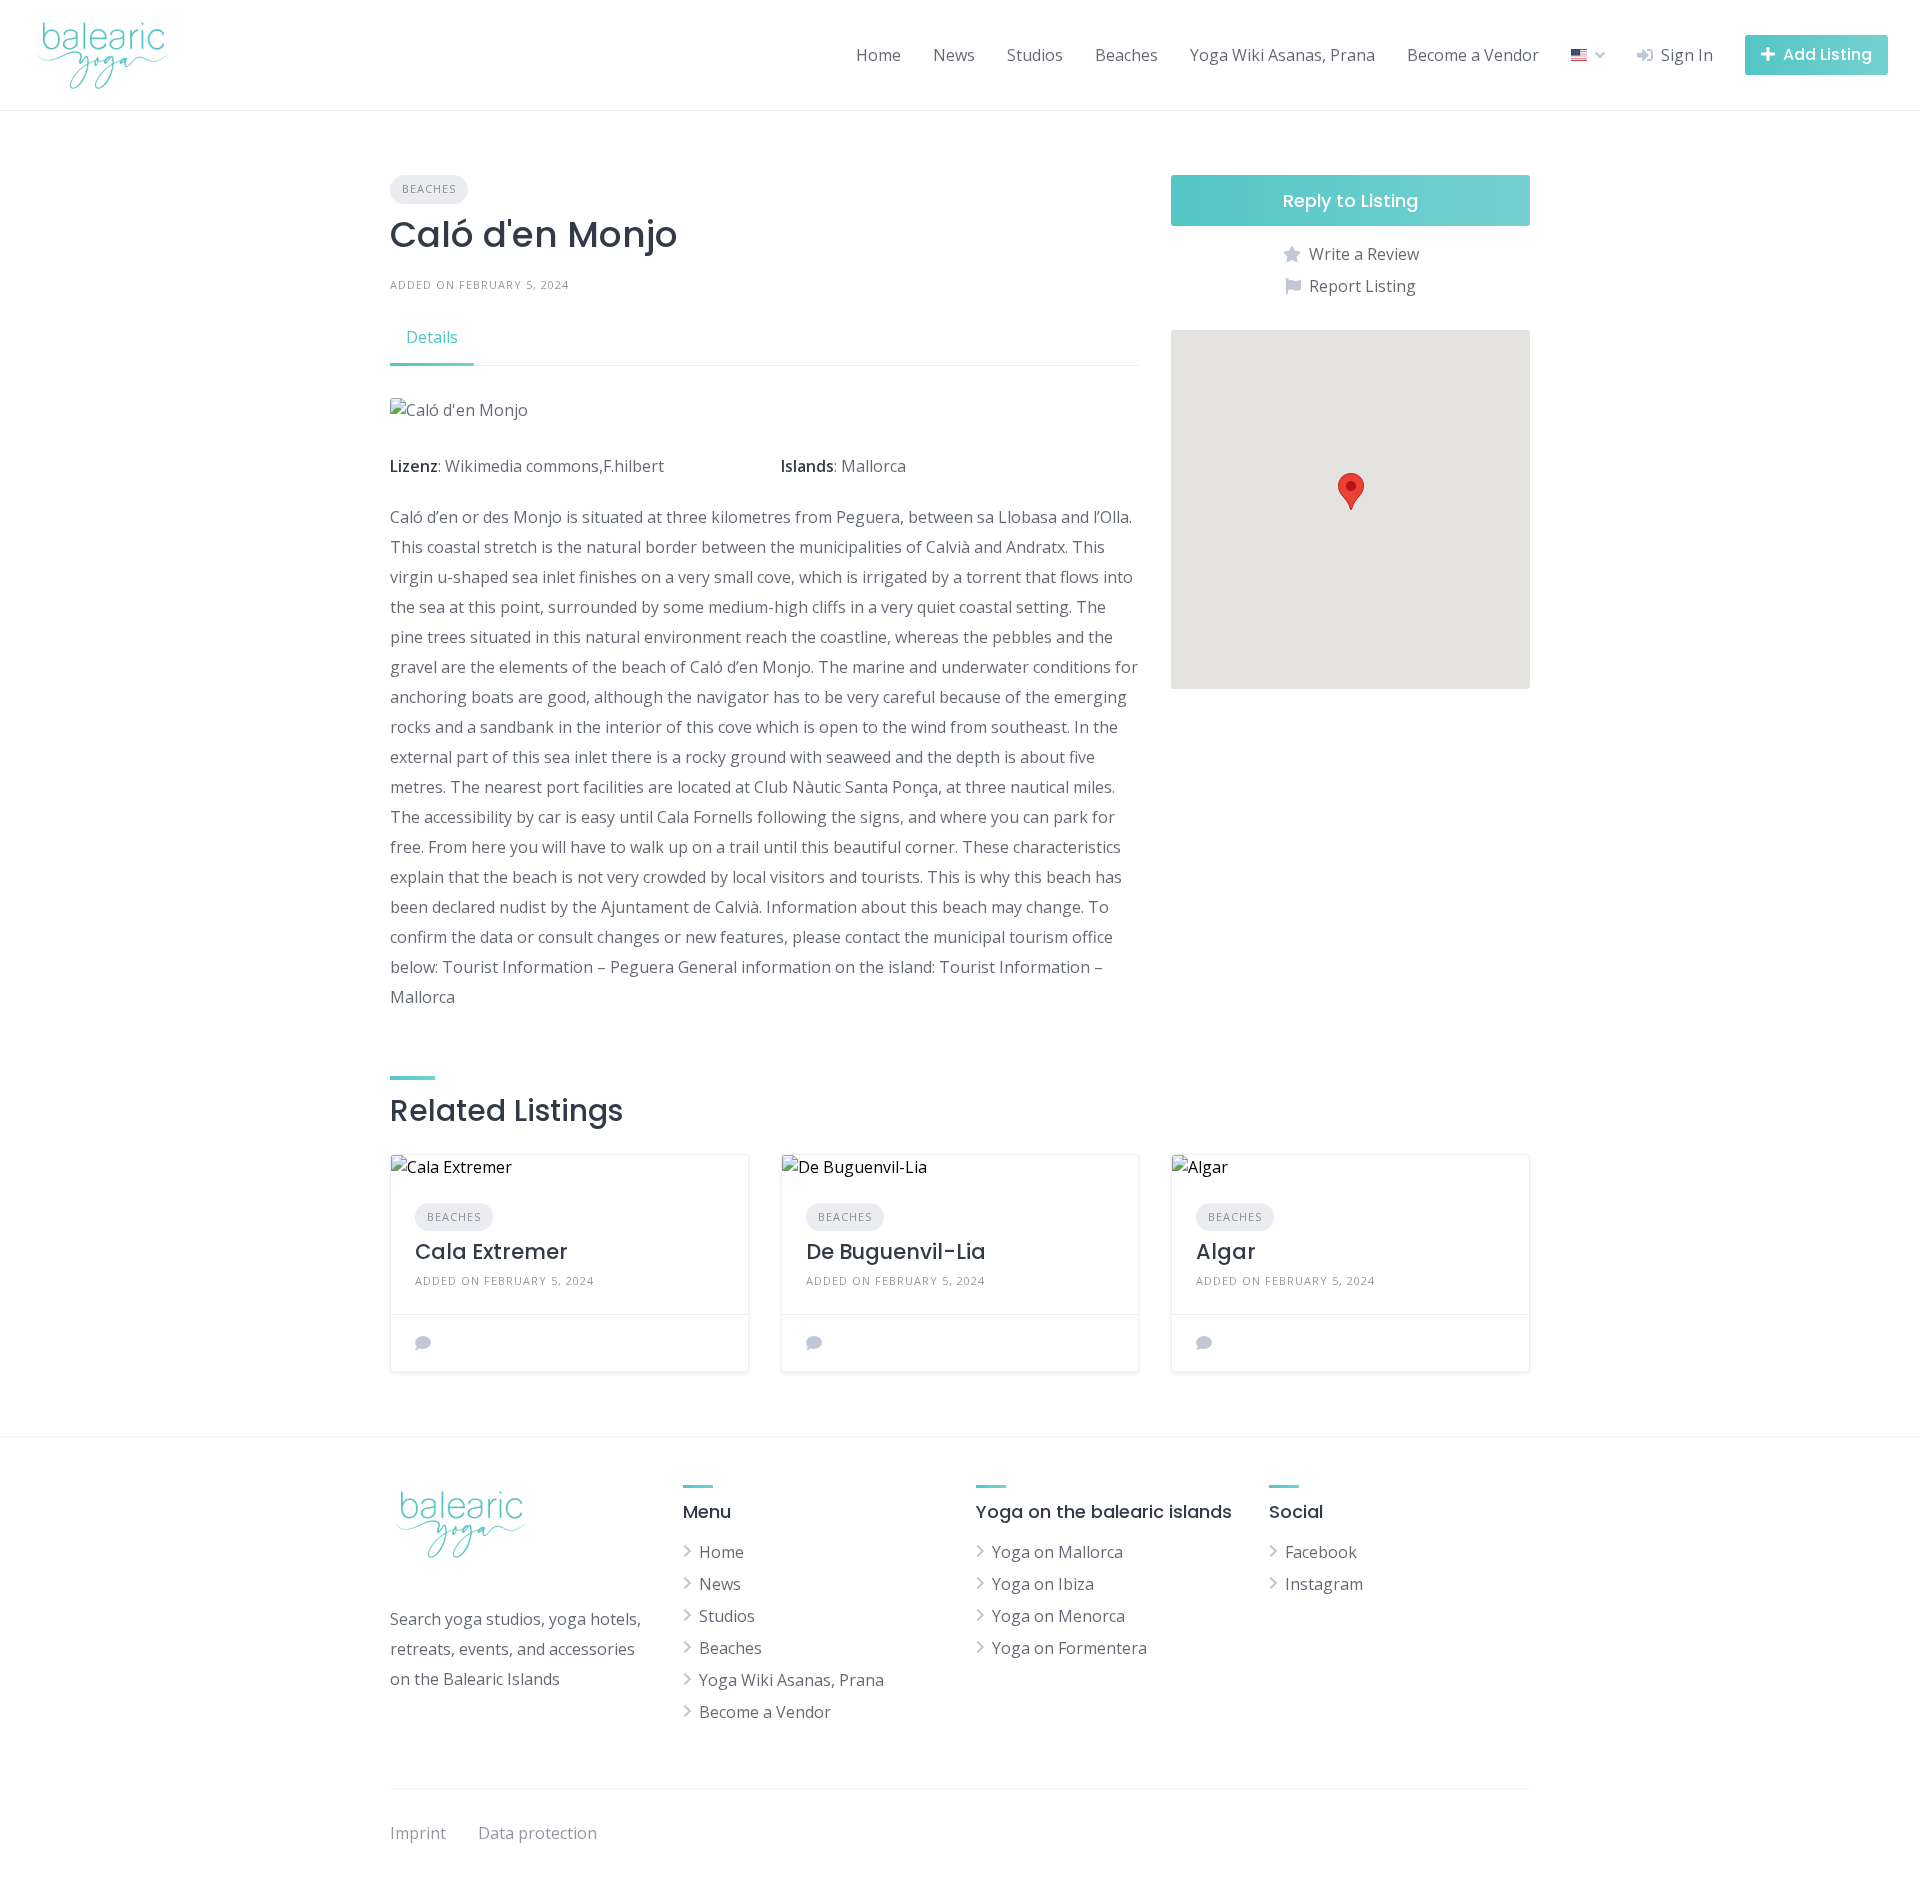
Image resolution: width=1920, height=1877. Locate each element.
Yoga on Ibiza (1043, 1584)
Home (878, 55)
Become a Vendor (1473, 55)
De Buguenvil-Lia (896, 1251)
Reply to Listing (1350, 200)
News (954, 55)
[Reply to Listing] (423, 1343)
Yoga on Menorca (1058, 1616)
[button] (1351, 491)
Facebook (1321, 1552)
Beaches (1126, 55)
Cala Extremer (491, 1251)
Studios (1035, 55)
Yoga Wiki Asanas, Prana (1282, 55)
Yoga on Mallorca (1057, 1552)
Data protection (537, 1833)
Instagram (1324, 1584)
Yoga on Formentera (1069, 1648)
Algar (1226, 1251)
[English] (1579, 55)
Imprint (418, 1833)
